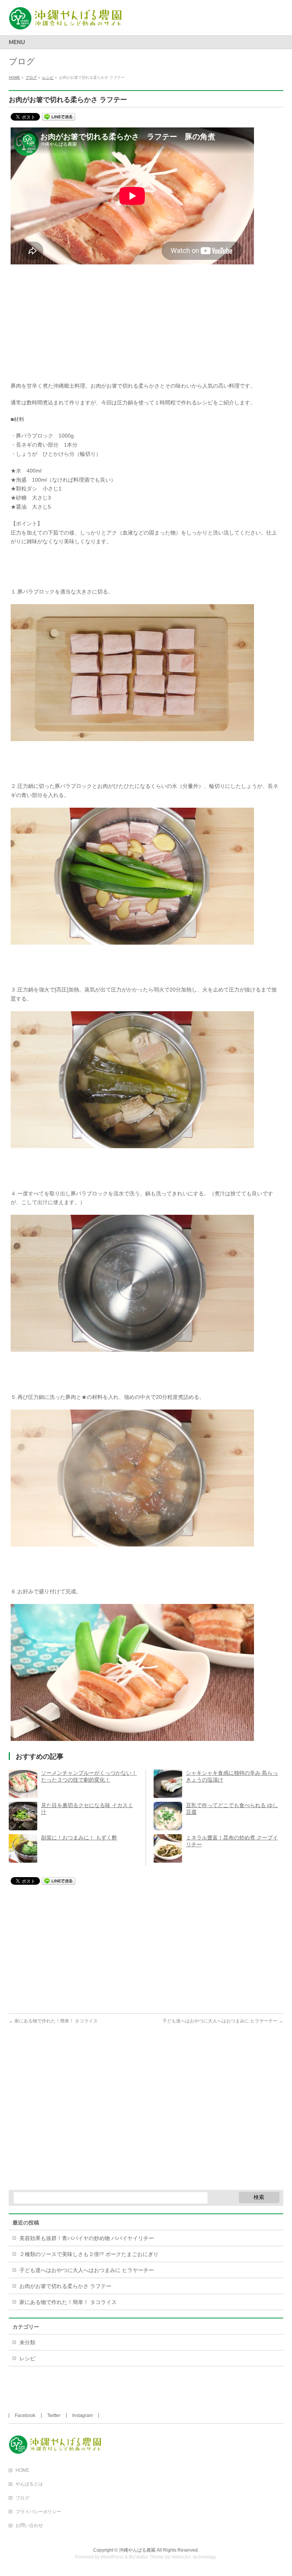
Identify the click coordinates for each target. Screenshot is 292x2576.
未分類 (27, 2342)
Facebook (25, 2415)
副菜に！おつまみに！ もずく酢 (79, 1838)
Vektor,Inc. (182, 2557)
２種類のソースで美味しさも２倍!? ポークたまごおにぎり (89, 2254)
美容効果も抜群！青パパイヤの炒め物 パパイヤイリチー (87, 2238)
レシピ (27, 2358)
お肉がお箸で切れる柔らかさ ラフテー (65, 2286)
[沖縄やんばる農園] (69, 21)
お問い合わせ (29, 2525)
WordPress (112, 2557)
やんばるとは (29, 2484)
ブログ (22, 2498)
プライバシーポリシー (38, 2512)
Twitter (54, 2415)
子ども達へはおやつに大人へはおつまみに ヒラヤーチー (223, 2021)
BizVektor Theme (146, 2557)
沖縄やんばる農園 (137, 2550)
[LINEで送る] (59, 116)
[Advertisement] (146, 328)
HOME (22, 2470)
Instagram (83, 2415)
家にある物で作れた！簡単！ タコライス (53, 2021)
